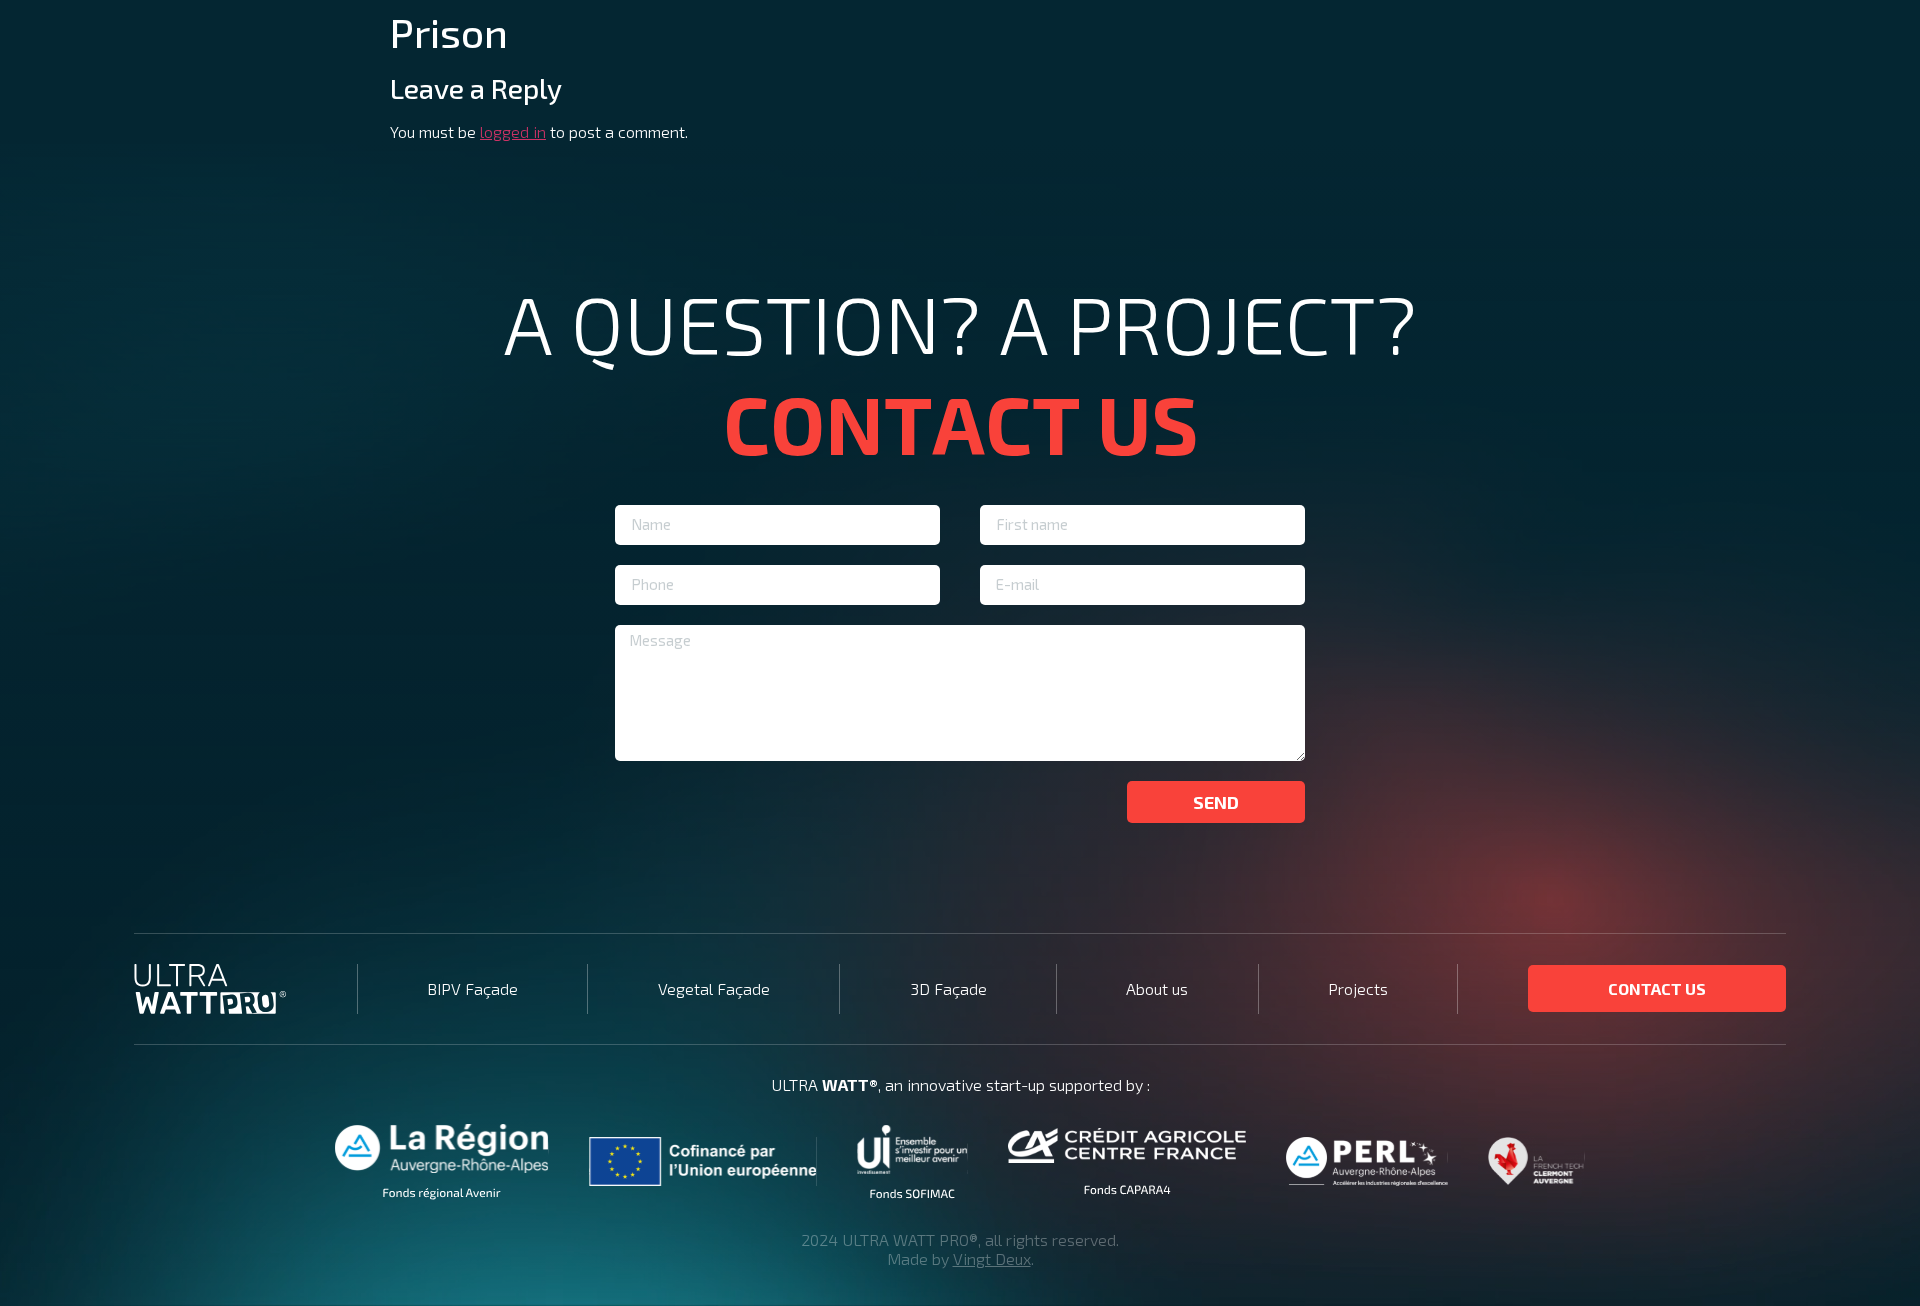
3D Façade (948, 988)
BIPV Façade (472, 988)
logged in (513, 131)
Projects (1358, 988)
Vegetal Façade (714, 988)
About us (1157, 988)
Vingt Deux (992, 1258)
